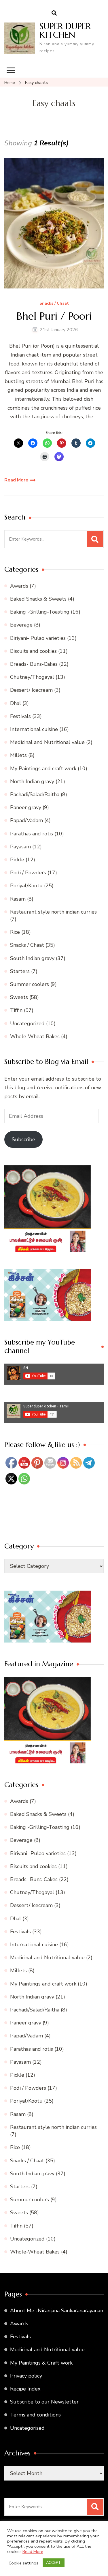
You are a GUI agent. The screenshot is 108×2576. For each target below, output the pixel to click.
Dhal (16, 703)
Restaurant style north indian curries (53, 912)
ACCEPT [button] (54, 2563)
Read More (16, 480)
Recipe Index (25, 2389)
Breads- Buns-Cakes (34, 664)
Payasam (20, 847)
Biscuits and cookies (33, 651)
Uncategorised (27, 2428)
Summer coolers (30, 984)
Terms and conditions (35, 2415)
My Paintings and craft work (43, 768)
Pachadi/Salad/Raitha (35, 794)
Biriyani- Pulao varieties (38, 638)
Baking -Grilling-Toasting (40, 612)
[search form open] (54, 13)
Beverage (21, 625)
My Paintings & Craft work (41, 2363)
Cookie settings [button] (23, 2563)
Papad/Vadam (26, 820)
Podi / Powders (28, 873)
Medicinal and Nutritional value (47, 742)
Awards (19, 586)
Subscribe (23, 1139)
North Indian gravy (32, 781)
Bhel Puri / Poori (54, 316)
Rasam (18, 899)
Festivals (20, 716)
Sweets (19, 997)
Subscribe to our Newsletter (44, 2402)
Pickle (17, 860)
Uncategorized (27, 1023)
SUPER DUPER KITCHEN (65, 30)
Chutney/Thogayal (32, 677)
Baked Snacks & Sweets (38, 599)
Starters (20, 971)
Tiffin (16, 1010)
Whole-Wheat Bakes (35, 1036)
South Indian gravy (32, 958)
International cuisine (34, 729)
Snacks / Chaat (54, 304)
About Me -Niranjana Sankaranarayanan (57, 2311)
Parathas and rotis (32, 834)
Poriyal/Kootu (26, 886)
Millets (18, 755)
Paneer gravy (26, 807)
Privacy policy (26, 2376)
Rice (15, 932)
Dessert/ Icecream (31, 690)
